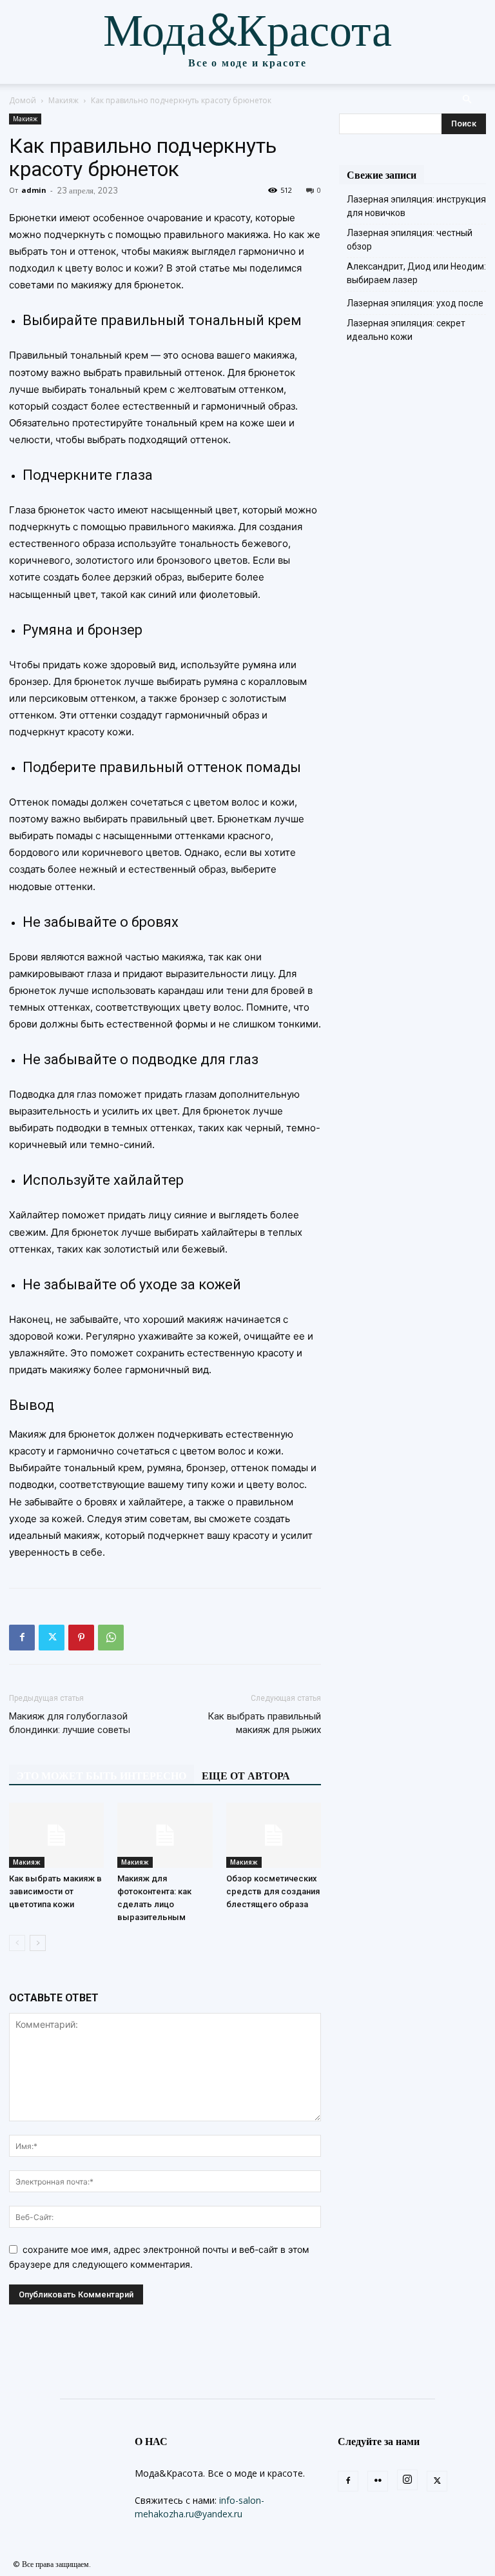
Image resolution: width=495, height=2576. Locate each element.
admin (34, 190)
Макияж (63, 100)
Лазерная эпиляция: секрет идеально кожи (406, 330)
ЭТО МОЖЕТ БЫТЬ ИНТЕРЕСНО (102, 1776)
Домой (23, 100)
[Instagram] (407, 2480)
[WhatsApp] (111, 1638)
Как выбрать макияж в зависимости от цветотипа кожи (55, 1891)
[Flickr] (378, 2481)
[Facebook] (22, 1638)
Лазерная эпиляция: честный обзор (410, 240)
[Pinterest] (81, 1638)
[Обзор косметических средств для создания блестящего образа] (274, 1835)
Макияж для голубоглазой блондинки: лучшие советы (70, 1723)
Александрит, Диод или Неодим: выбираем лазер (416, 273)
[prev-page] (17, 1943)
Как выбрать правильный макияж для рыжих (264, 1723)
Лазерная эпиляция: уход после (415, 303)
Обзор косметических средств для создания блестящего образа (273, 1891)
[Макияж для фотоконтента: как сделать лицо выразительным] (165, 1835)
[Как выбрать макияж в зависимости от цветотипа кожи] (56, 1835)
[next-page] (38, 1943)
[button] (467, 100)
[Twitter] (52, 1638)
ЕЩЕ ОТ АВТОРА (246, 1776)
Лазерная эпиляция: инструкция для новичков (416, 206)
